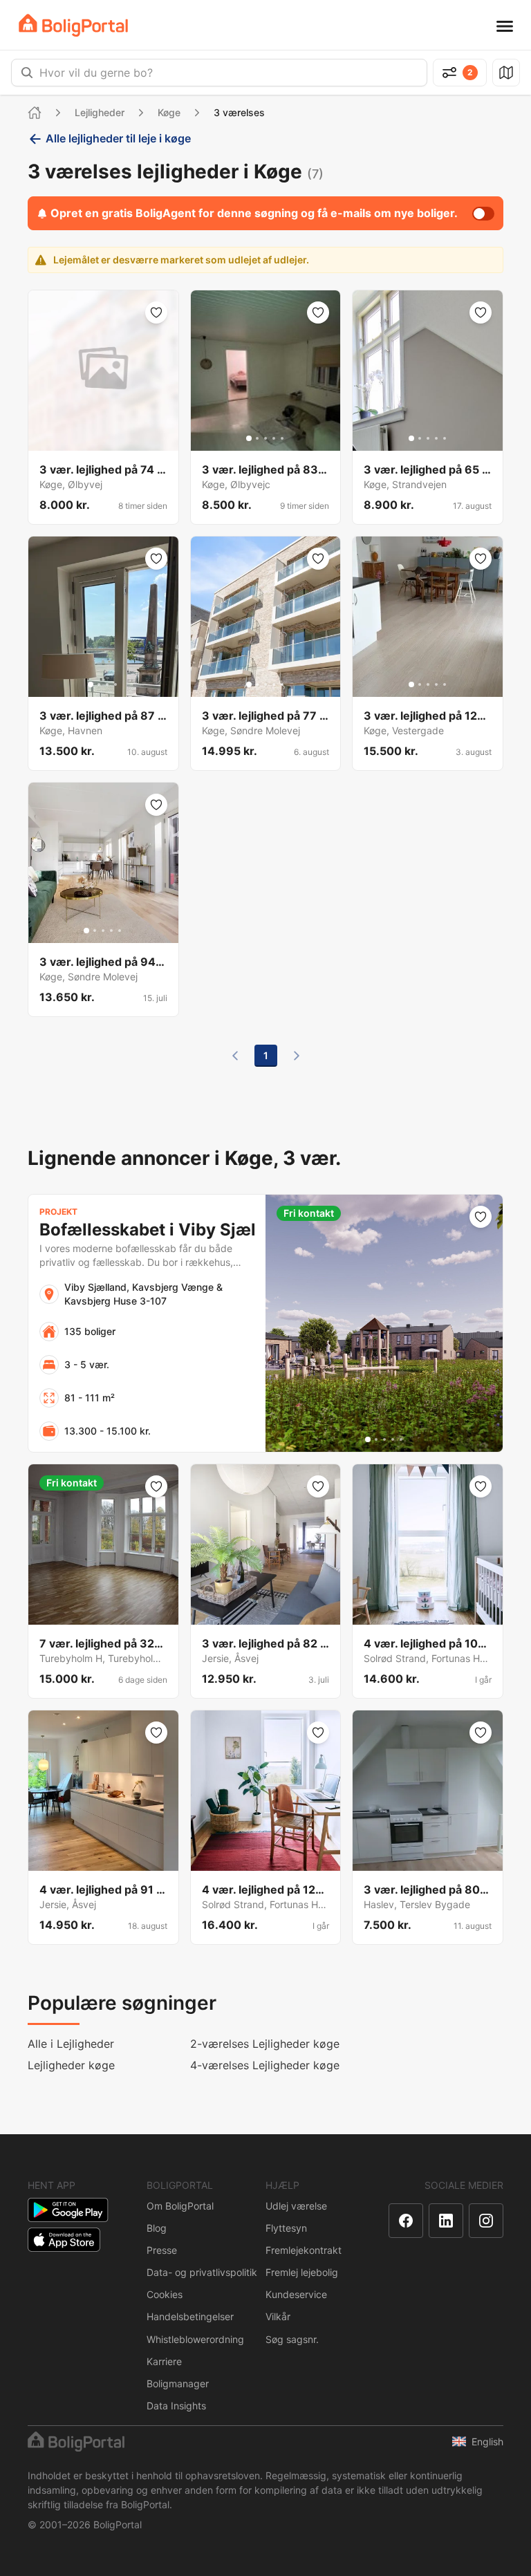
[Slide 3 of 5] (265, 438)
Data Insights (176, 2406)
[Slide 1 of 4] (91, 684)
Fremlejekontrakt (304, 2250)
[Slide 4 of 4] (115, 684)
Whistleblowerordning (195, 2339)
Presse (162, 2250)
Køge (169, 112)
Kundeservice (296, 2294)
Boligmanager (178, 2383)
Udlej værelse (296, 2206)
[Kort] (506, 73)
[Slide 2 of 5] (257, 438)
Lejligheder (100, 112)
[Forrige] (235, 1056)
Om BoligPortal (180, 2206)
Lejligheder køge (71, 2065)
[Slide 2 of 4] (99, 684)
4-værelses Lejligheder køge (265, 2065)
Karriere (164, 2361)
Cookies (165, 2294)
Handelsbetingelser (190, 2316)
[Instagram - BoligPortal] (486, 2221)
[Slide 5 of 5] (282, 438)
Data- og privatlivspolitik (202, 2272)
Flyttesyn (286, 2228)
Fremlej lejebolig (302, 2272)
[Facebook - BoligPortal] (406, 2221)
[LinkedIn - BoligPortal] (446, 2221)
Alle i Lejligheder (71, 2044)
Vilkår (278, 2316)
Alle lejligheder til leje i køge (118, 138)
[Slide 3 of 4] (107, 684)
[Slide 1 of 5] (249, 438)
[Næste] (297, 1056)
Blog (157, 2228)
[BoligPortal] (73, 25)
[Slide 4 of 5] (274, 438)
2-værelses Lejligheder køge (265, 2044)
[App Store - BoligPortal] (64, 2240)
